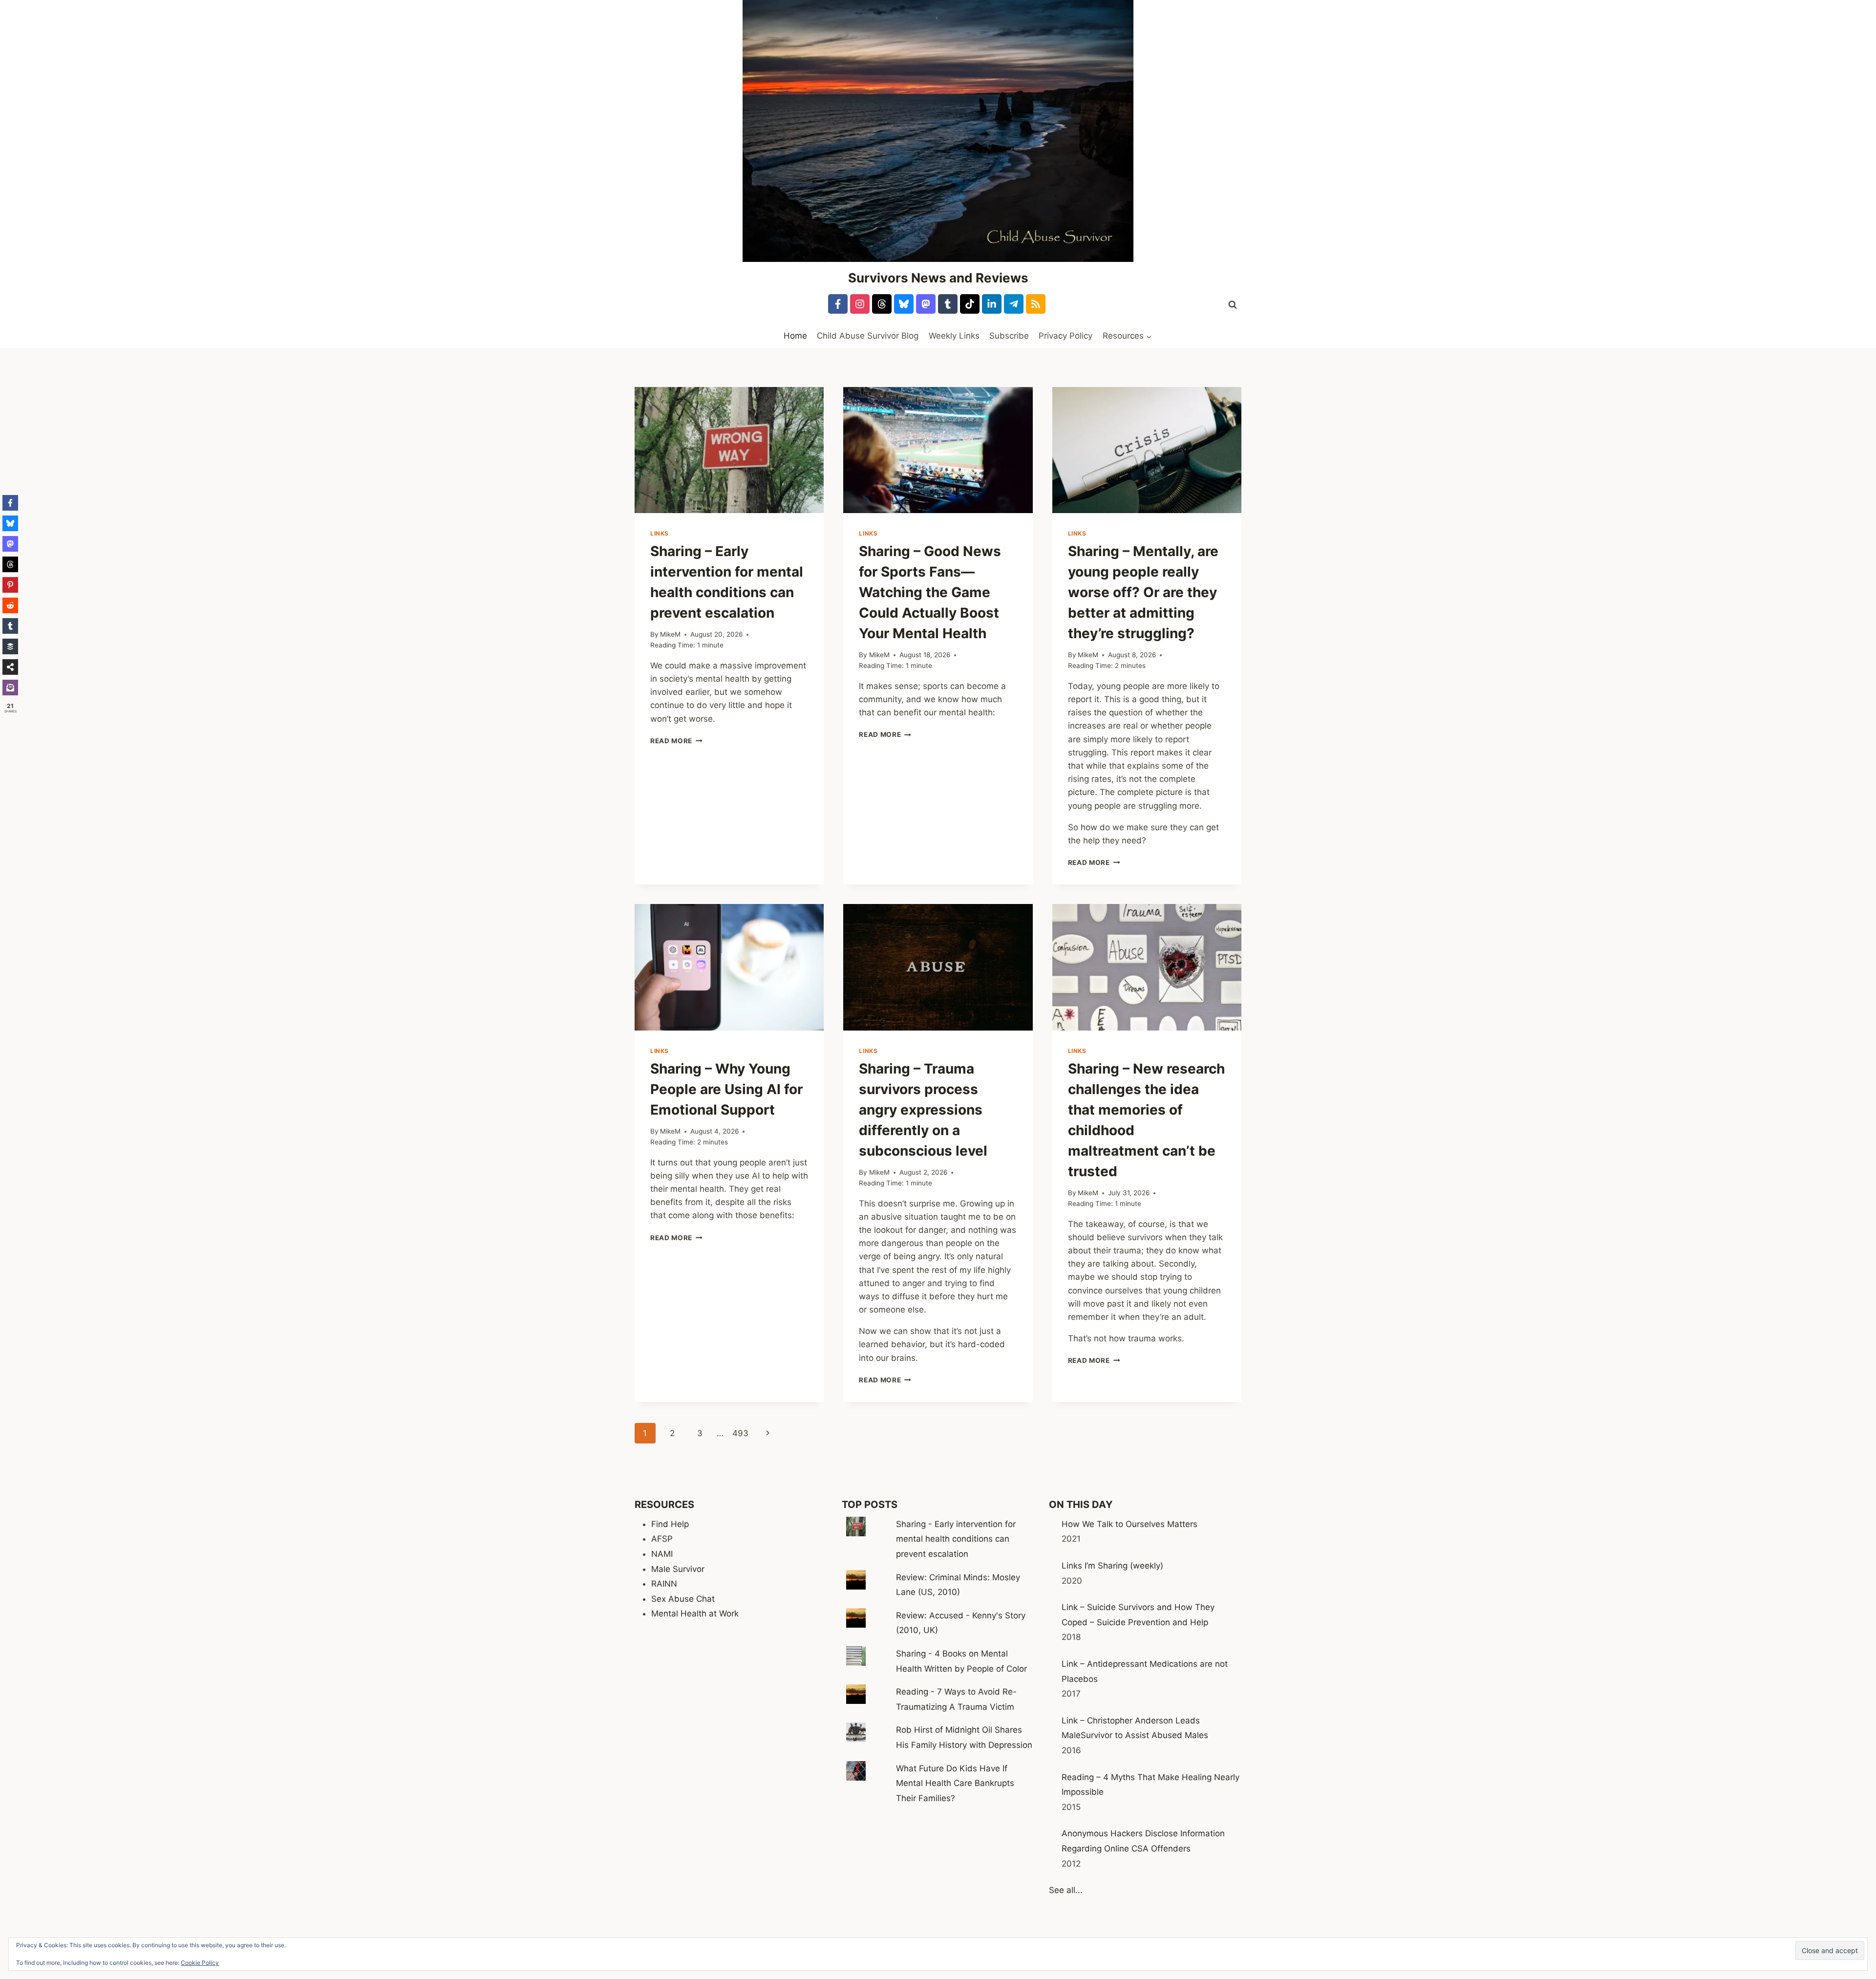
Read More (676, 741)
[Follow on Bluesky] (904, 304)
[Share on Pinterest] (10, 585)
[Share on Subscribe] (10, 688)
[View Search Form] (1233, 305)
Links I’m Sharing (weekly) (1112, 1566)
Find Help (670, 1524)
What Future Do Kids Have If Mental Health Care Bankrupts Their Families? (955, 1783)
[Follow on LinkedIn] (992, 304)
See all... (1066, 1890)
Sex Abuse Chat (683, 1599)
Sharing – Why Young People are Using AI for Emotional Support (726, 1089)
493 (740, 1433)
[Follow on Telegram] (1014, 304)
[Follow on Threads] (882, 304)
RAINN (664, 1584)
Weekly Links (954, 336)
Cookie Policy (200, 1963)
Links (660, 533)
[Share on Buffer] (10, 646)
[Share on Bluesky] (10, 523)
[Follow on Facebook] (838, 304)
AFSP (662, 1539)
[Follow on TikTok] (970, 304)
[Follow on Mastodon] (926, 304)
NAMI (662, 1554)
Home (795, 336)
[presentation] (729, 450)
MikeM (670, 634)
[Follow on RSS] (1036, 304)
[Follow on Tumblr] (948, 304)
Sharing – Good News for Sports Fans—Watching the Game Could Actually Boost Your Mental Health (930, 592)
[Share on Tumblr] (10, 626)
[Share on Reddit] (10, 605)
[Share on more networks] (10, 667)
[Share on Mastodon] (10, 544)
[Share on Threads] (10, 564)
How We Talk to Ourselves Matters (1130, 1524)
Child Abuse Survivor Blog (868, 336)
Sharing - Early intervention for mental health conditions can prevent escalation (956, 1539)
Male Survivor (678, 1569)
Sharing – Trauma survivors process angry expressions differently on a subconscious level (923, 1110)
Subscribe (1009, 336)
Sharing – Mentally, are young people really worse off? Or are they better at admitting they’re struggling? (1143, 592)
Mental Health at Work (695, 1613)
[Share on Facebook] (10, 503)
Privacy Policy (1066, 336)
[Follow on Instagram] (860, 304)
